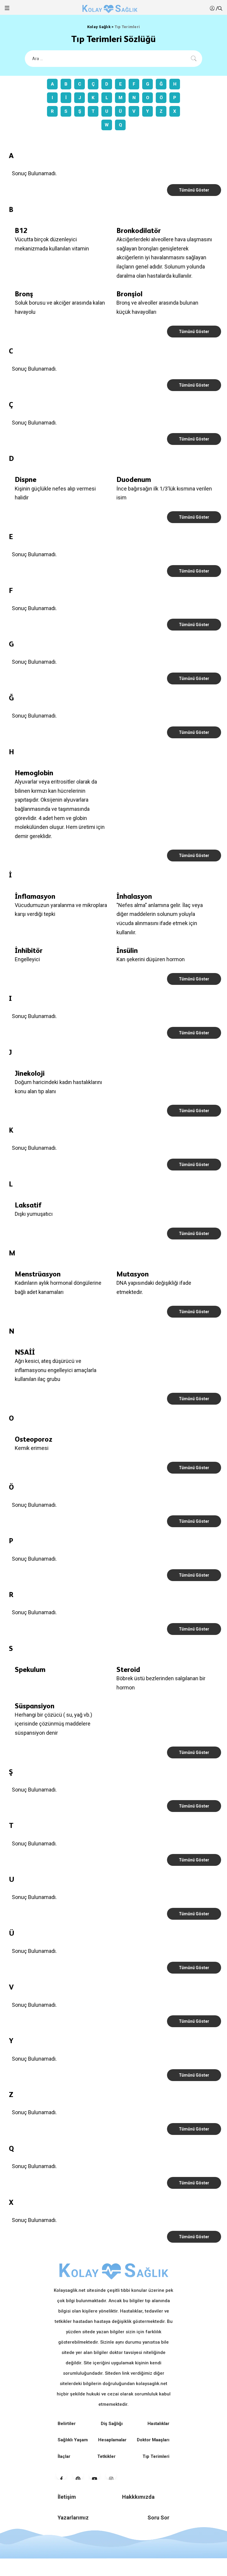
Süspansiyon (35, 1706)
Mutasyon (133, 1274)
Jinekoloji (30, 1073)
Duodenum (134, 479)
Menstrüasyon (38, 1274)
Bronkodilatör (139, 230)
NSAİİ (25, 1352)
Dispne (26, 479)
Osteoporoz (34, 1439)
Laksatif (28, 1205)
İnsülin (127, 950)
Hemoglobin (34, 773)
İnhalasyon (134, 896)
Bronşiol (129, 294)
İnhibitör (29, 950)
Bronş (24, 294)
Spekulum (30, 1669)
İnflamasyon (35, 896)
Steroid (128, 1669)
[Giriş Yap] (213, 8)
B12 (21, 230)
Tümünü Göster (194, 190)
